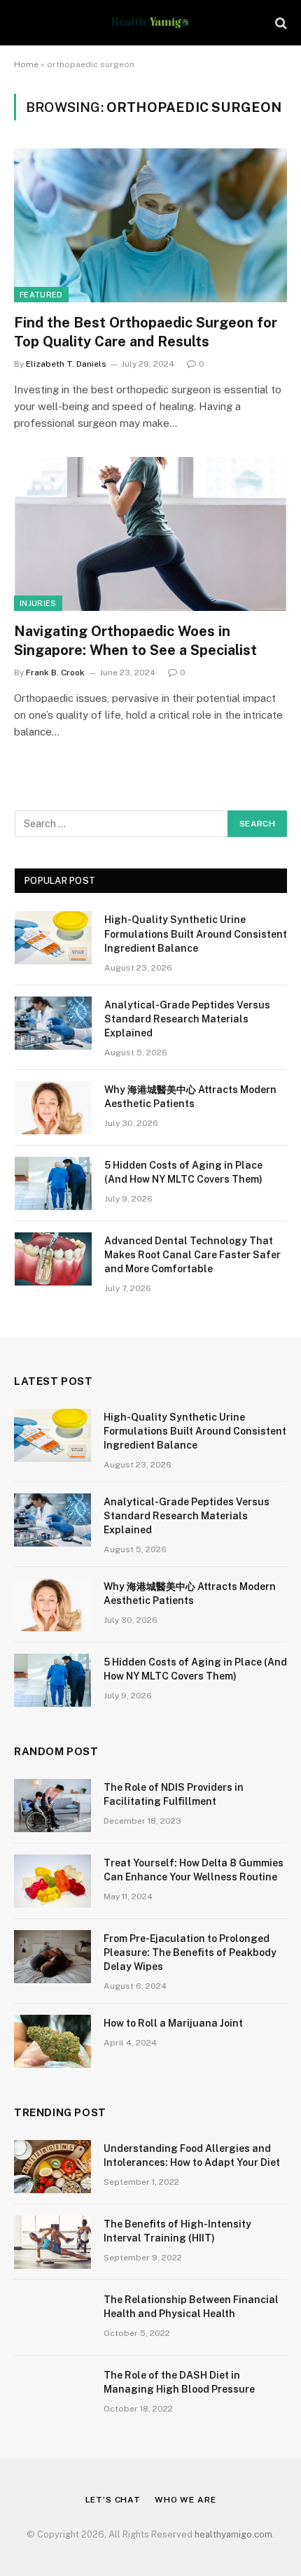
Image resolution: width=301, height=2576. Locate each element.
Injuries (38, 603)
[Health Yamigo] (150, 23)
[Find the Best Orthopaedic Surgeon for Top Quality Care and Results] (150, 225)
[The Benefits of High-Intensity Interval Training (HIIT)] (52, 2242)
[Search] (280, 23)
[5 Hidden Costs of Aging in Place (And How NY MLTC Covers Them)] (53, 1183)
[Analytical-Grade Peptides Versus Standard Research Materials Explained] (53, 1023)
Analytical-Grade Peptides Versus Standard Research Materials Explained (187, 1019)
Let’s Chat (113, 2500)
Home (26, 64)
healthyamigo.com (233, 2534)
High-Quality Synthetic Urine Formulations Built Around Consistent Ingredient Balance (196, 934)
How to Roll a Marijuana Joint (173, 2023)
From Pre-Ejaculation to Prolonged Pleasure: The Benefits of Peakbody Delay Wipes (190, 1952)
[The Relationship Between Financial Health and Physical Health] (52, 2318)
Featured (41, 295)
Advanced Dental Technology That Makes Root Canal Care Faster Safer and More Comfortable (192, 1255)
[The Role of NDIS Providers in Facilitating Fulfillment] (52, 1806)
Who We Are (185, 2500)
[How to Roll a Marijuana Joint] (52, 2041)
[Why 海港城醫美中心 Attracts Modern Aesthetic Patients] (53, 1108)
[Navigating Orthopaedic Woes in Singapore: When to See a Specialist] (150, 534)
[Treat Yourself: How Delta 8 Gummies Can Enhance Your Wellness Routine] (52, 1881)
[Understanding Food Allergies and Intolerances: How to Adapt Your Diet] (52, 2167)
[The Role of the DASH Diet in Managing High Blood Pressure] (52, 2393)
